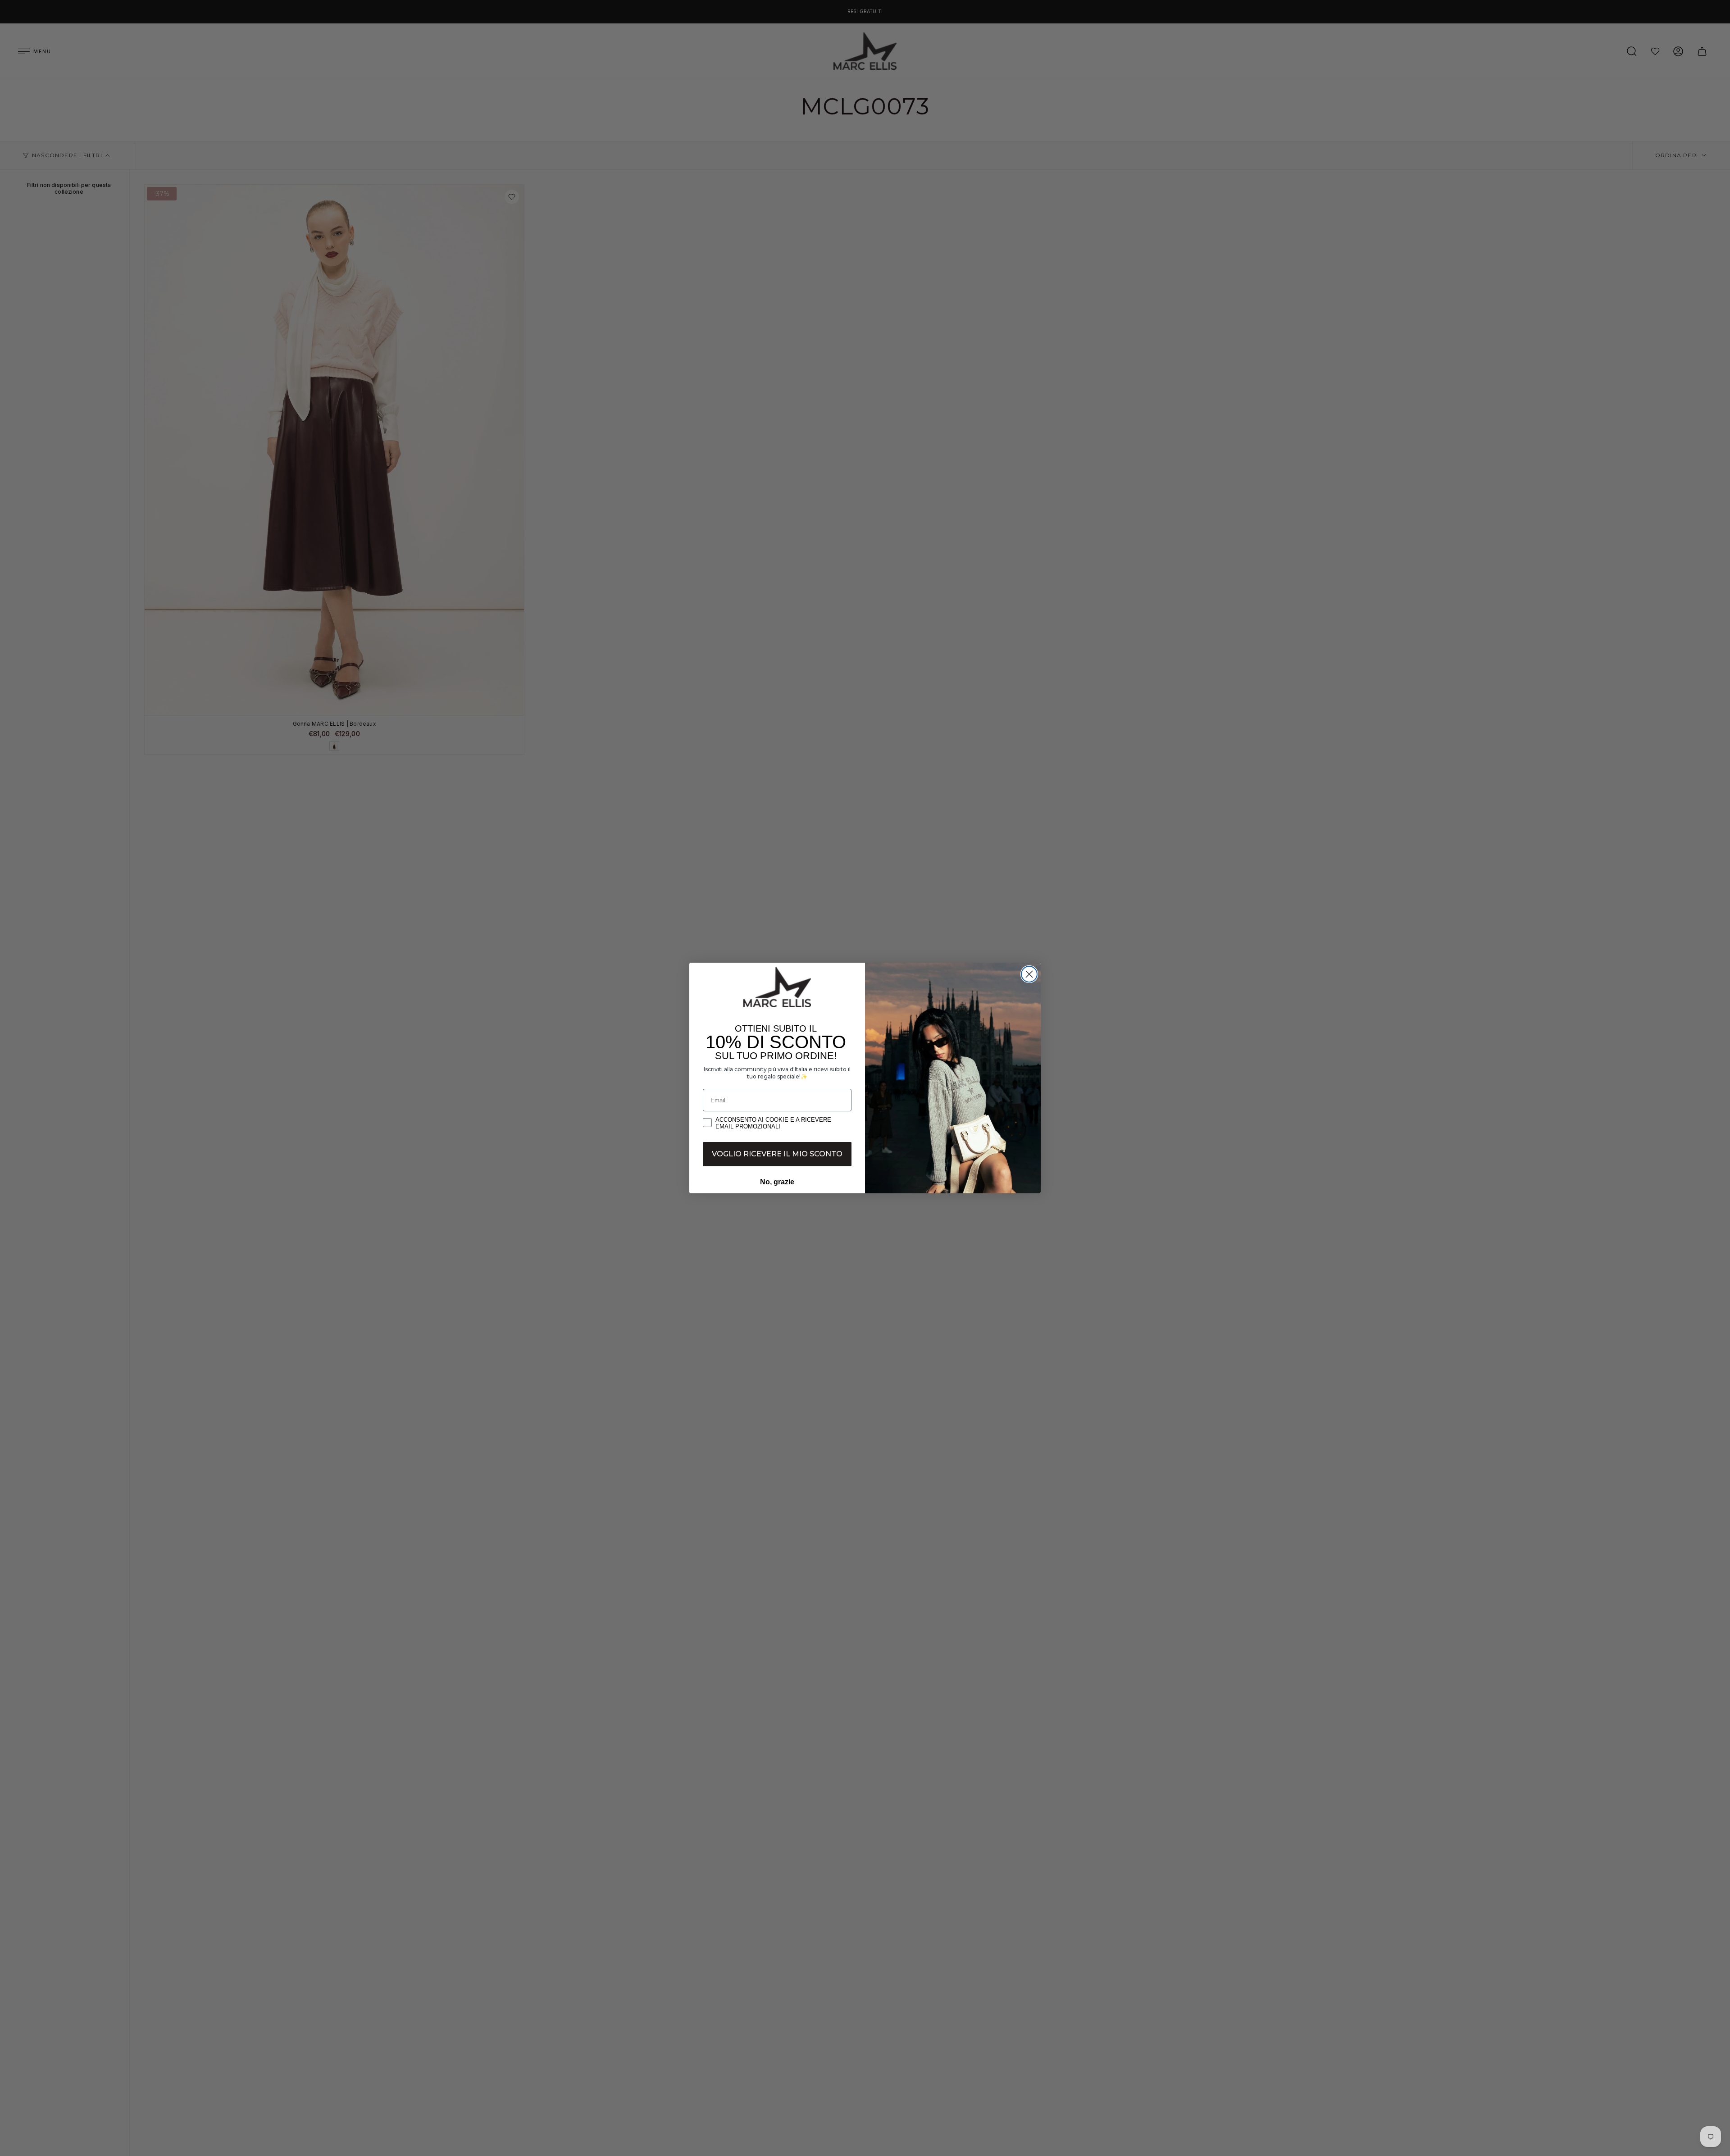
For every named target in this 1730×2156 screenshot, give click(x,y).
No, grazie (777, 1182)
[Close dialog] (1029, 974)
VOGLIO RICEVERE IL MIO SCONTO (777, 1154)
